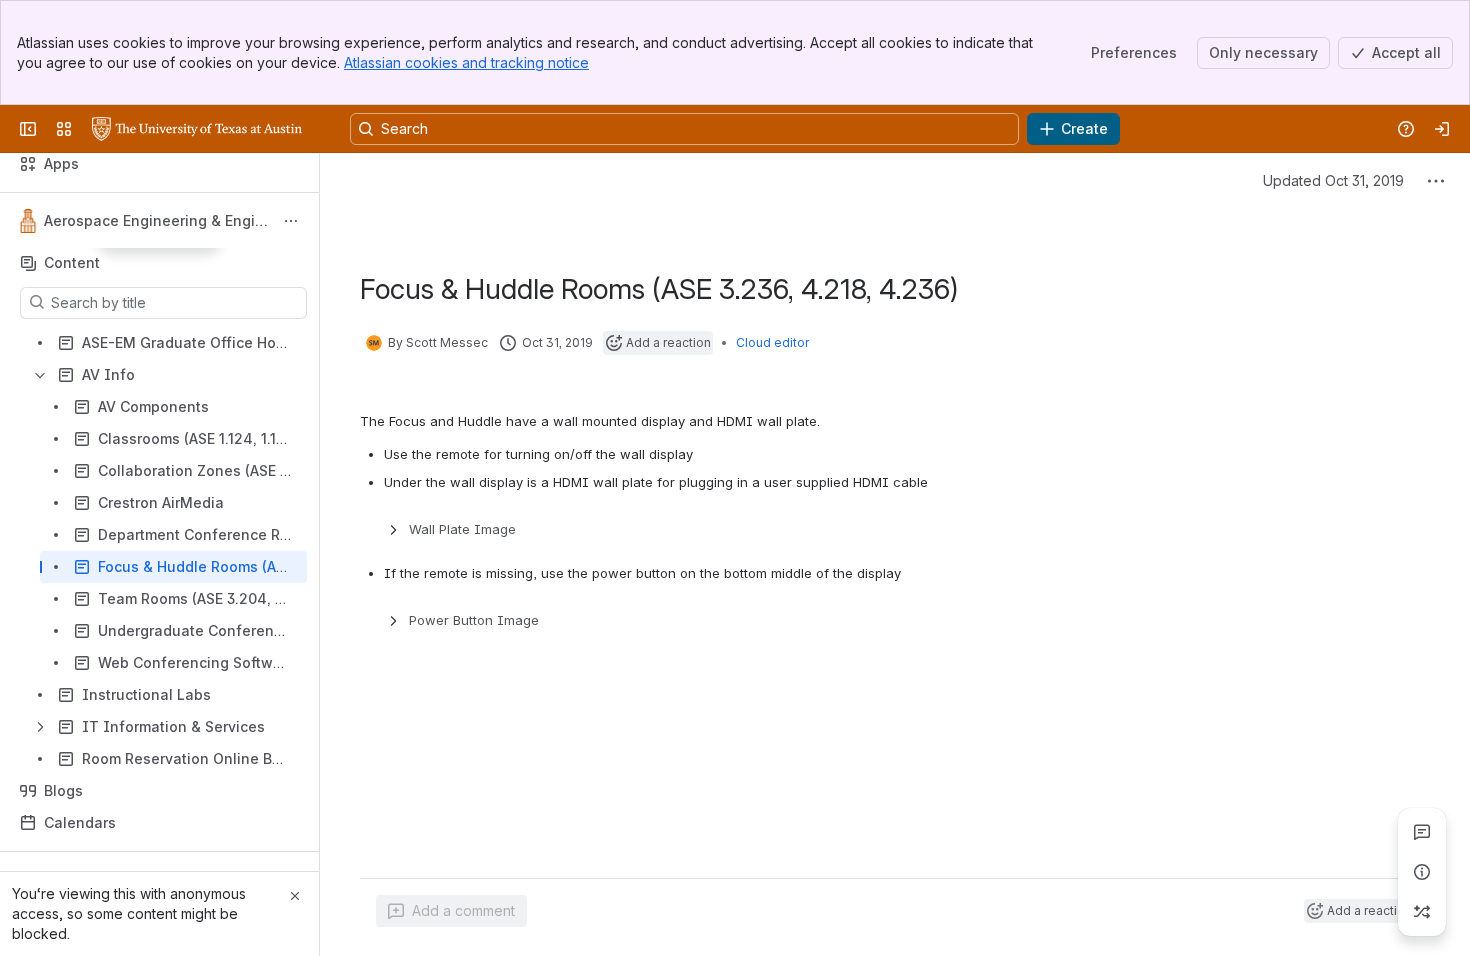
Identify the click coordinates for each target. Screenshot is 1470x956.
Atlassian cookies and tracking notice (466, 62)
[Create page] (1422, 912)
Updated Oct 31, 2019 (1333, 180)
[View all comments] (1422, 832)
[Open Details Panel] (1422, 872)
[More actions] (291, 221)
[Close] (295, 896)
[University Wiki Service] (197, 129)
